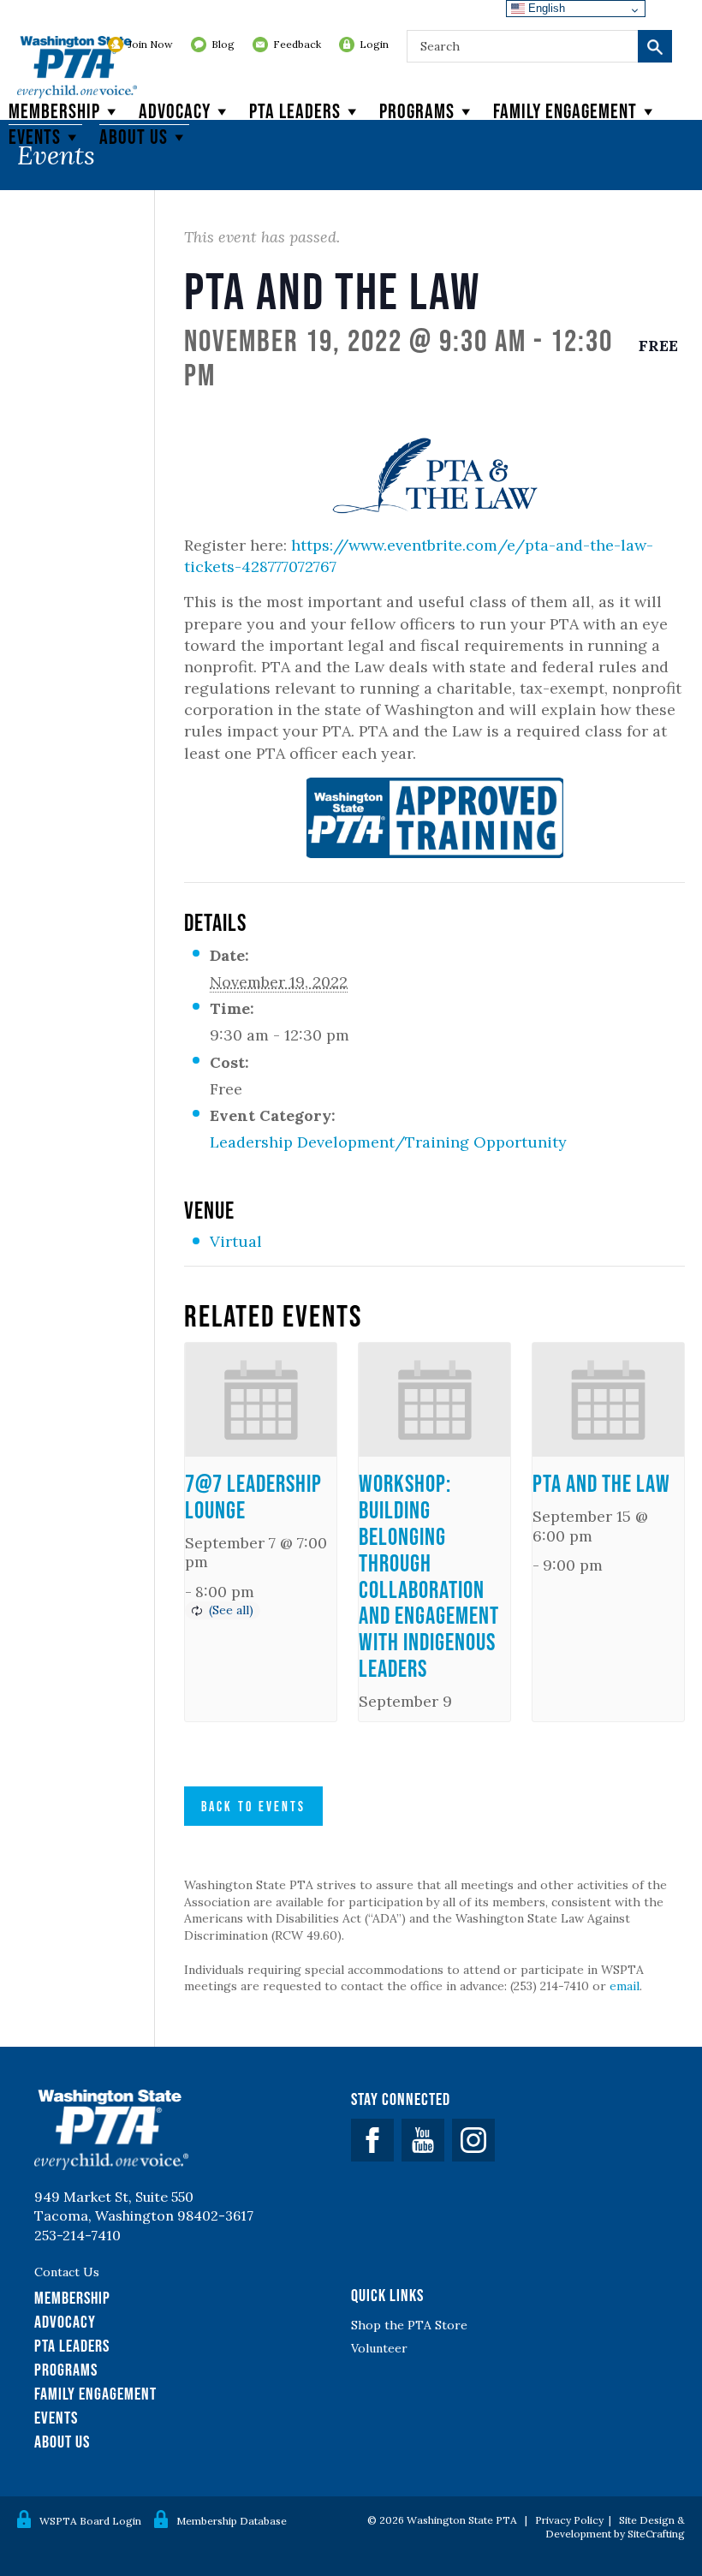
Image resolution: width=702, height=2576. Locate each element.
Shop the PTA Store (409, 2325)
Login (374, 44)
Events (35, 137)
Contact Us (67, 2272)
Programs (417, 111)
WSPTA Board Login (90, 2521)
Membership (54, 111)
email (625, 1986)
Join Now (151, 44)
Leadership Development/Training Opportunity (388, 1142)
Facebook (372, 2140)
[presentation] (261, 1400)
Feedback (297, 44)
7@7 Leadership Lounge (253, 1497)
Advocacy (175, 111)
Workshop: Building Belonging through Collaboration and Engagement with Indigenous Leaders (429, 1576)
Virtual (236, 1241)
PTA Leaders (295, 111)
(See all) (231, 1610)
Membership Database (232, 2521)
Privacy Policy (569, 2520)
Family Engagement (565, 111)
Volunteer (379, 2348)
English (545, 8)
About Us (62, 2442)
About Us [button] (134, 137)
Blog (223, 44)
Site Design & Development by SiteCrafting (615, 2527)
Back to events (253, 1806)
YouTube (423, 2140)
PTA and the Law (601, 1483)
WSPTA (77, 69)
